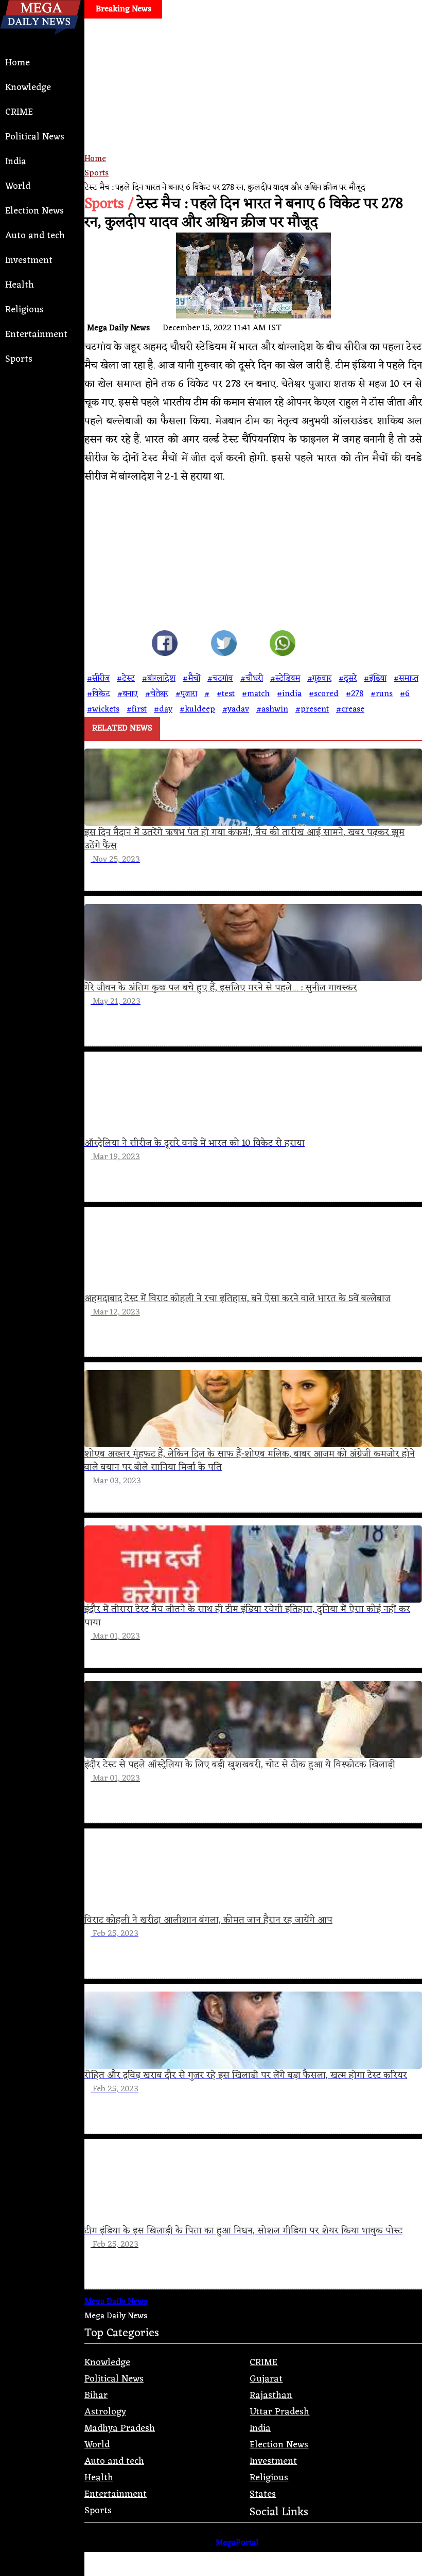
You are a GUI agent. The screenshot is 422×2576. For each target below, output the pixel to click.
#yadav (236, 709)
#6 (405, 694)
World (18, 186)
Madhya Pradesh (120, 2428)
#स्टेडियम (285, 679)
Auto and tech (35, 236)
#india (289, 694)
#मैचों (191, 679)
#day (163, 709)
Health (20, 285)
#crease (350, 709)
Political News (35, 137)
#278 (355, 694)
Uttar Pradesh (279, 2412)
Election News (34, 211)
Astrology (105, 2412)
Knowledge (28, 87)
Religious (24, 310)
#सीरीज (98, 679)
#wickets (103, 709)
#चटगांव (220, 679)
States (263, 2494)
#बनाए (128, 694)
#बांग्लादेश (159, 679)
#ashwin (272, 709)
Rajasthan (271, 2395)
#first (137, 709)
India (16, 162)
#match (256, 694)
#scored (324, 694)
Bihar (96, 2395)
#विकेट (99, 694)
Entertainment (36, 334)
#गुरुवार (319, 679)
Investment (29, 260)
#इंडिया (375, 679)
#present (312, 709)
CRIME (19, 112)
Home (17, 63)
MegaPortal (237, 2543)
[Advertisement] (253, 96)
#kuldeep (197, 709)
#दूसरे (348, 679)
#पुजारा (186, 694)
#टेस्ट (126, 679)
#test (226, 694)
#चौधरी (252, 679)
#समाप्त (406, 679)
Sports (19, 359)
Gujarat (266, 2379)
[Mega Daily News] (40, 43)
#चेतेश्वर (157, 694)
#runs (382, 694)
